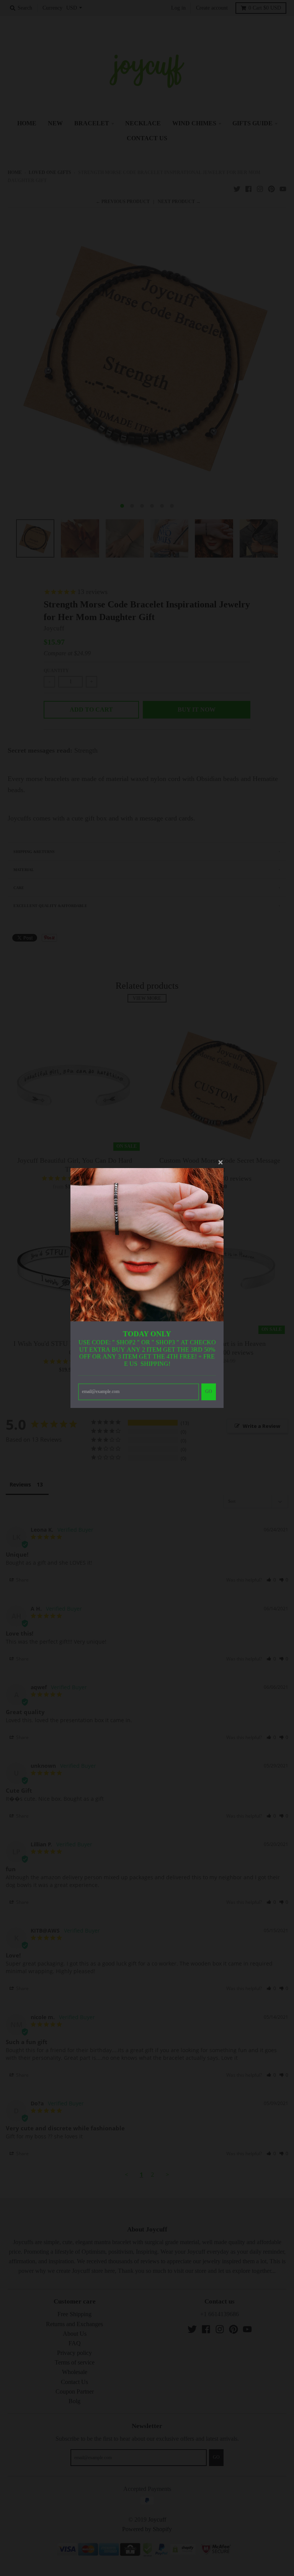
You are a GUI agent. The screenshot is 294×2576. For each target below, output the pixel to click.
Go (209, 1391)
